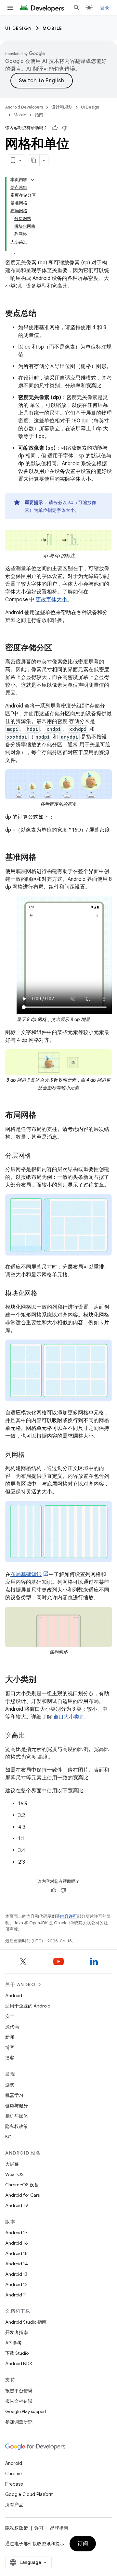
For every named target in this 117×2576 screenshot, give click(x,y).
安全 (10, 2016)
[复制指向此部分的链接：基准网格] (43, 858)
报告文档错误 (19, 2401)
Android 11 (16, 2295)
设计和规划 (62, 107)
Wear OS (14, 2174)
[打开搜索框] (77, 8)
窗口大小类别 (69, 1717)
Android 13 (16, 2274)
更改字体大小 (51, 600)
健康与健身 (17, 2106)
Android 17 (16, 2233)
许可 (39, 2528)
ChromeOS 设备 (22, 2185)
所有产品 (14, 2505)
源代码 (12, 2027)
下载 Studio (17, 2353)
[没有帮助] (65, 128)
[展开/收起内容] (32, 180)
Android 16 (17, 2243)
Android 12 (16, 2284)
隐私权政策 (17, 2126)
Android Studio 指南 (26, 2322)
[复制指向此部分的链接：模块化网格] (44, 1294)
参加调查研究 (19, 2422)
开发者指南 (17, 2332)
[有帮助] (55, 128)
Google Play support (26, 2411)
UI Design (19, 28)
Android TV (17, 2205)
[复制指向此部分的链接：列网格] (31, 1455)
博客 (10, 2047)
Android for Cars (22, 2195)
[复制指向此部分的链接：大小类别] (43, 1680)
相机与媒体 (17, 2116)
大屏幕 (12, 2164)
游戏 (10, 2085)
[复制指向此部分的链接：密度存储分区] (58, 648)
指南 (39, 115)
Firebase (14, 2484)
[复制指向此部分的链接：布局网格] (43, 1116)
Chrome (13, 2474)
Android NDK (19, 2363)
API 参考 (13, 2343)
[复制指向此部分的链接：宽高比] (31, 1736)
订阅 (83, 2544)
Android (14, 1995)
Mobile (52, 28)
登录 (105, 8)
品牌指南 (59, 2528)
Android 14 (17, 2264)
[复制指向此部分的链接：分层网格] (37, 1156)
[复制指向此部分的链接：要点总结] (43, 314)
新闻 (10, 2037)
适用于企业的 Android (28, 2006)
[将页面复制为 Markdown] (34, 160)
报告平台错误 (19, 2391)
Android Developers (24, 107)
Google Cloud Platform (29, 2494)
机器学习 (14, 2095)
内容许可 (69, 1916)
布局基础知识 (26, 1574)
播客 (10, 2058)
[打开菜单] (10, 8)
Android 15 (16, 2253)
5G (8, 2137)
